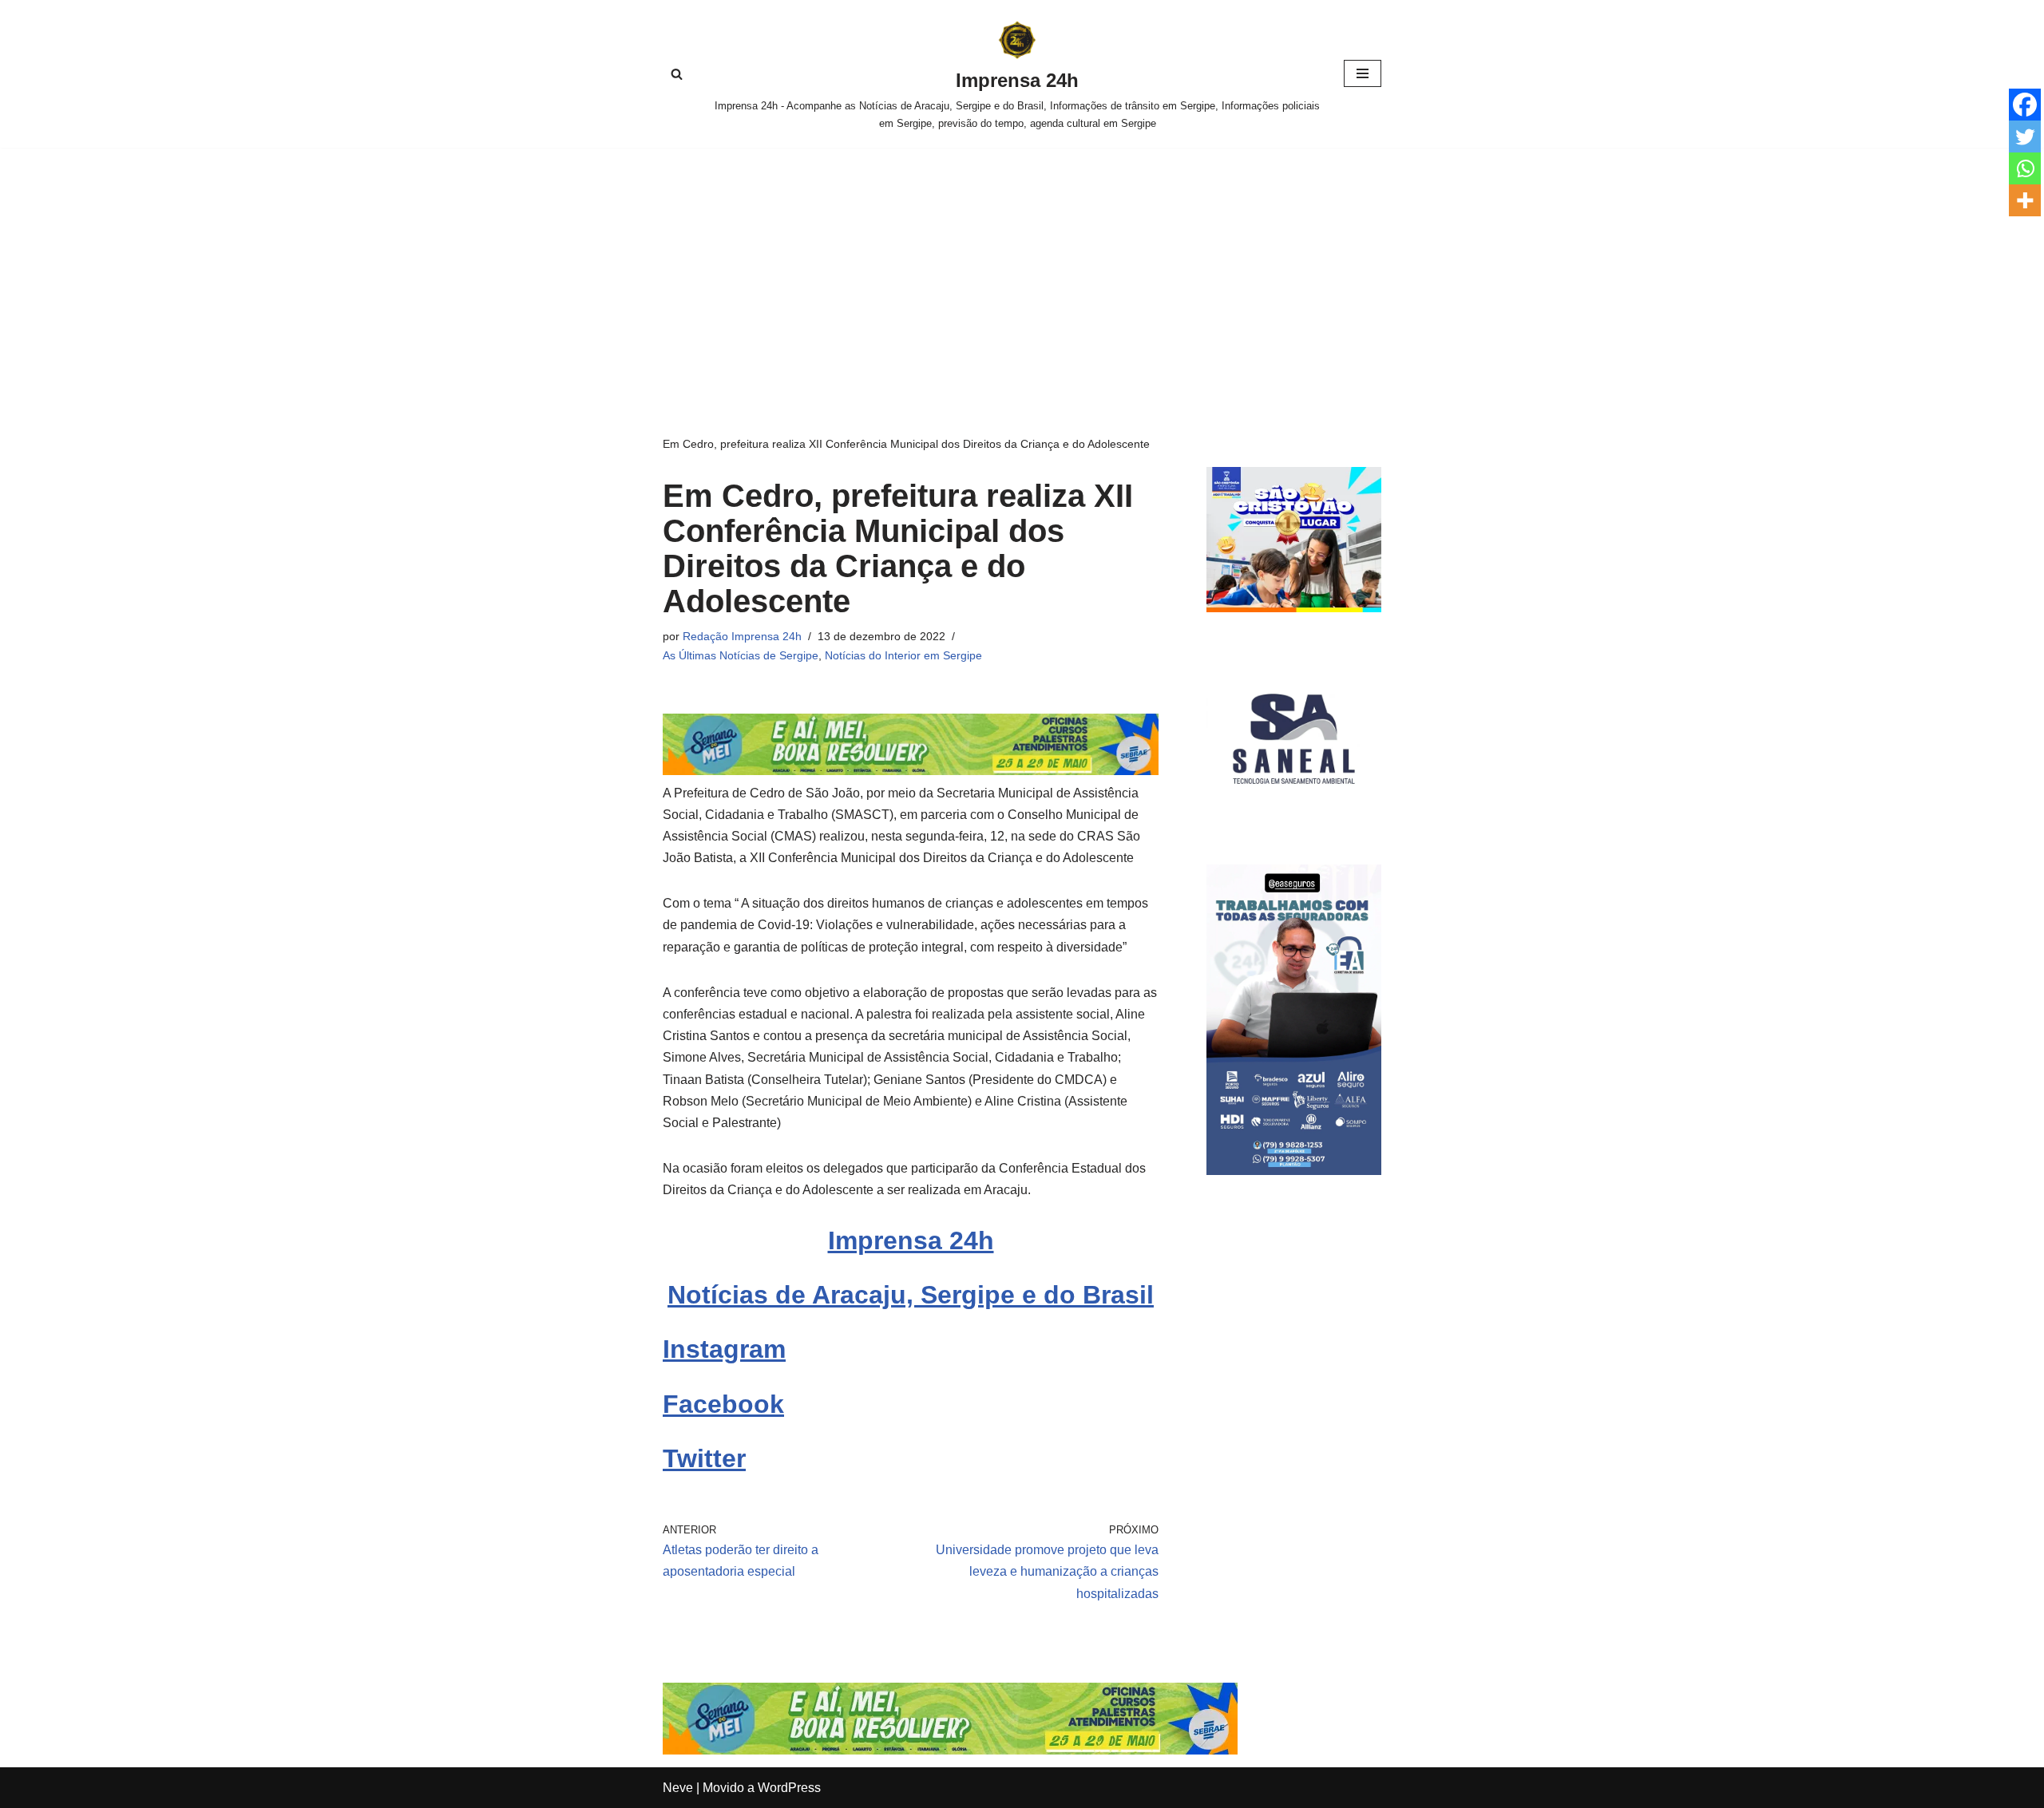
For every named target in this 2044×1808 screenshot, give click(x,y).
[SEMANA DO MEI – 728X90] (911, 771)
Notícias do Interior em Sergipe (903, 655)
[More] (2025, 200)
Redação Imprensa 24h (742, 636)
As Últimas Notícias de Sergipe (741, 655)
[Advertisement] (1022, 267)
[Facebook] (2025, 105)
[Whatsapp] (2025, 168)
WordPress (789, 1788)
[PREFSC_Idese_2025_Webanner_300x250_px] (1294, 608)
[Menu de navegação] (1363, 73)
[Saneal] (1294, 822)
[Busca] (677, 74)
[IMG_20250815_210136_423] (1294, 1171)
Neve (678, 1788)
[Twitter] (2025, 136)
